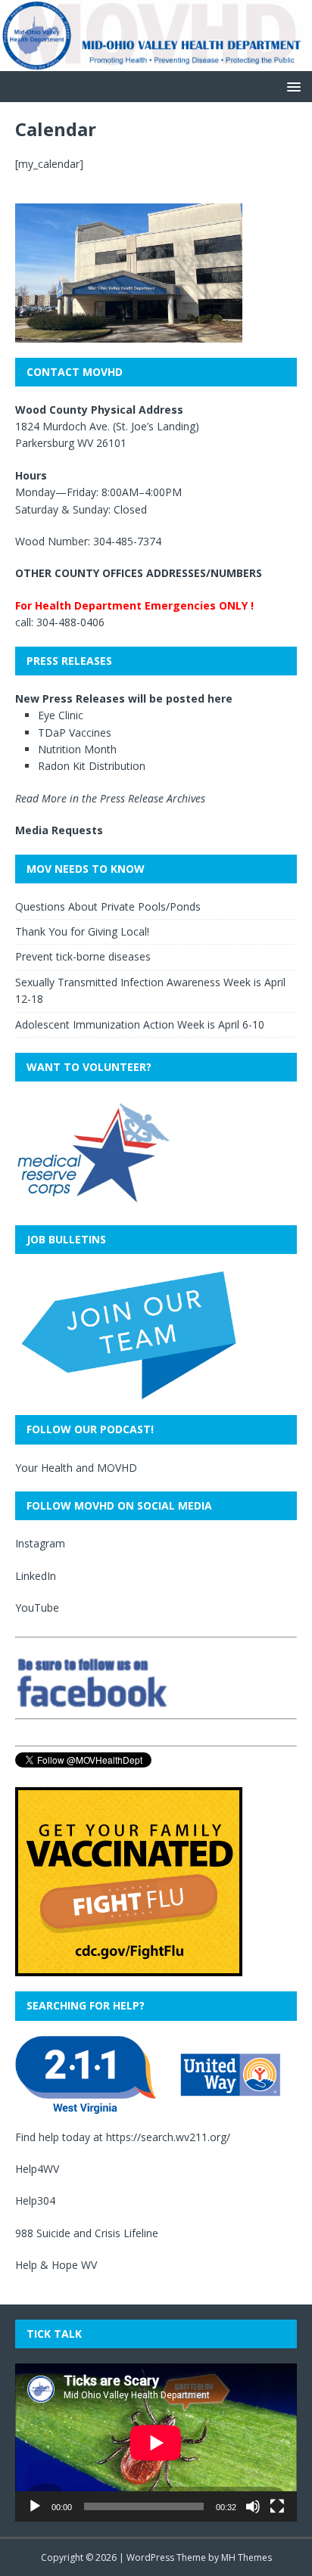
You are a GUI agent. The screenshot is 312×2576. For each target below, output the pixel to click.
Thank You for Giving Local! (82, 931)
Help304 (35, 2200)
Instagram (40, 1543)
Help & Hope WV (56, 2265)
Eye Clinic (61, 715)
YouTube (37, 1608)
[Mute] (253, 2506)
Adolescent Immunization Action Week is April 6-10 (140, 1024)
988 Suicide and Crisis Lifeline (87, 2233)
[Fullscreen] (277, 2506)
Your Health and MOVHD (76, 1468)
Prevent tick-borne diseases (83, 956)
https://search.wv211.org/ (168, 2137)
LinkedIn (36, 1576)
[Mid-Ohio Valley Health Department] (156, 62)
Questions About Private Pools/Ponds (108, 906)
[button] (291, 86)
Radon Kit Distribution (92, 766)
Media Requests (59, 830)
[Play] (35, 2506)
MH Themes (246, 2557)
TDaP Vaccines (75, 732)
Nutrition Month (77, 749)
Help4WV (37, 2169)
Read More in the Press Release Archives (110, 798)
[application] (156, 2443)
